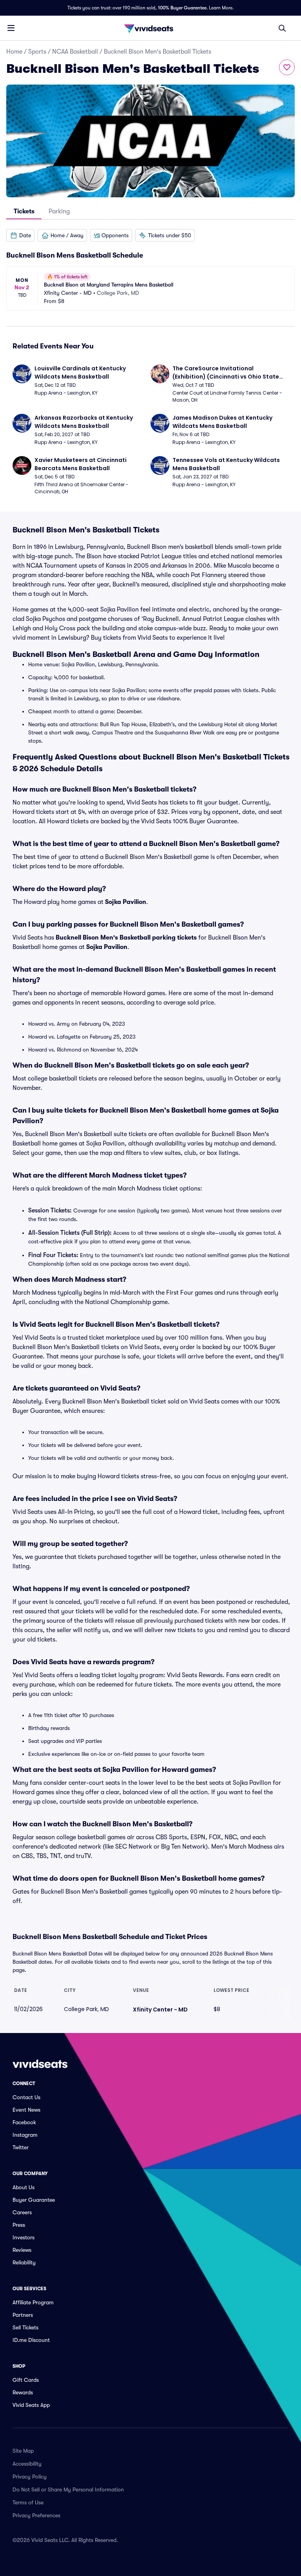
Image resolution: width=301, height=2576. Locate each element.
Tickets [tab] (24, 211)
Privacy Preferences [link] (36, 2515)
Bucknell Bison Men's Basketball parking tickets (126, 938)
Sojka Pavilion (126, 902)
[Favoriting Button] (287, 67)
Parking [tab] (59, 211)
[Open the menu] (11, 28)
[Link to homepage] (150, 28)
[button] (20, 235)
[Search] (282, 28)
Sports (37, 52)
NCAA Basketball (75, 52)
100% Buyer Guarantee (182, 8)
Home (14, 52)
